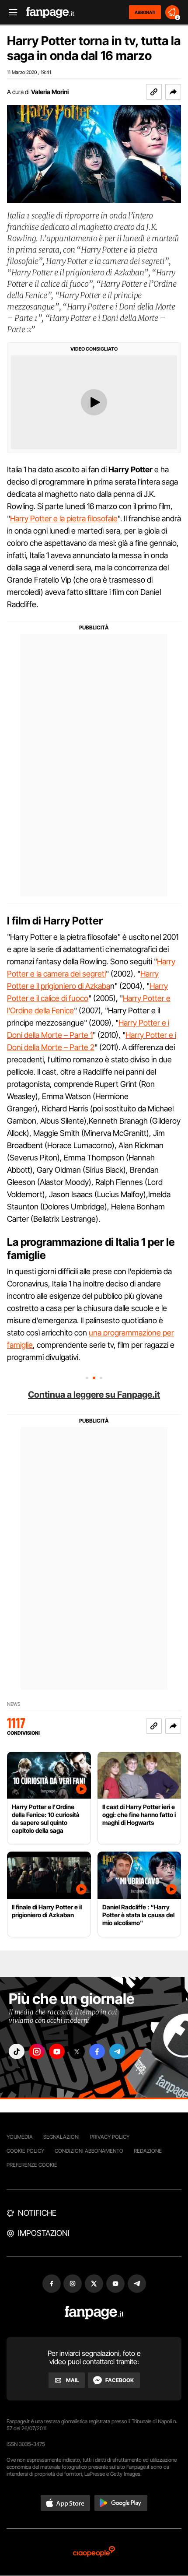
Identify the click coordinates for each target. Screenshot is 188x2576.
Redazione (148, 2151)
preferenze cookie (32, 2165)
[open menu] (10, 12)
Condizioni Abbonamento (89, 2151)
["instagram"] (37, 2051)
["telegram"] (117, 2051)
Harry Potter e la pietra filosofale (64, 518)
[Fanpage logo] (50, 12)
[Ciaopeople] (94, 2552)
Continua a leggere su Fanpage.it (94, 1395)
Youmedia (20, 2137)
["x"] (77, 2051)
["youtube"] (57, 2051)
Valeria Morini (50, 92)
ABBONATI (145, 12)
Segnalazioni (61, 2137)
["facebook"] (97, 2051)
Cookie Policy (25, 2151)
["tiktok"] (17, 2051)
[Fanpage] (94, 2313)
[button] (173, 92)
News (14, 1704)
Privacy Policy (110, 2137)
